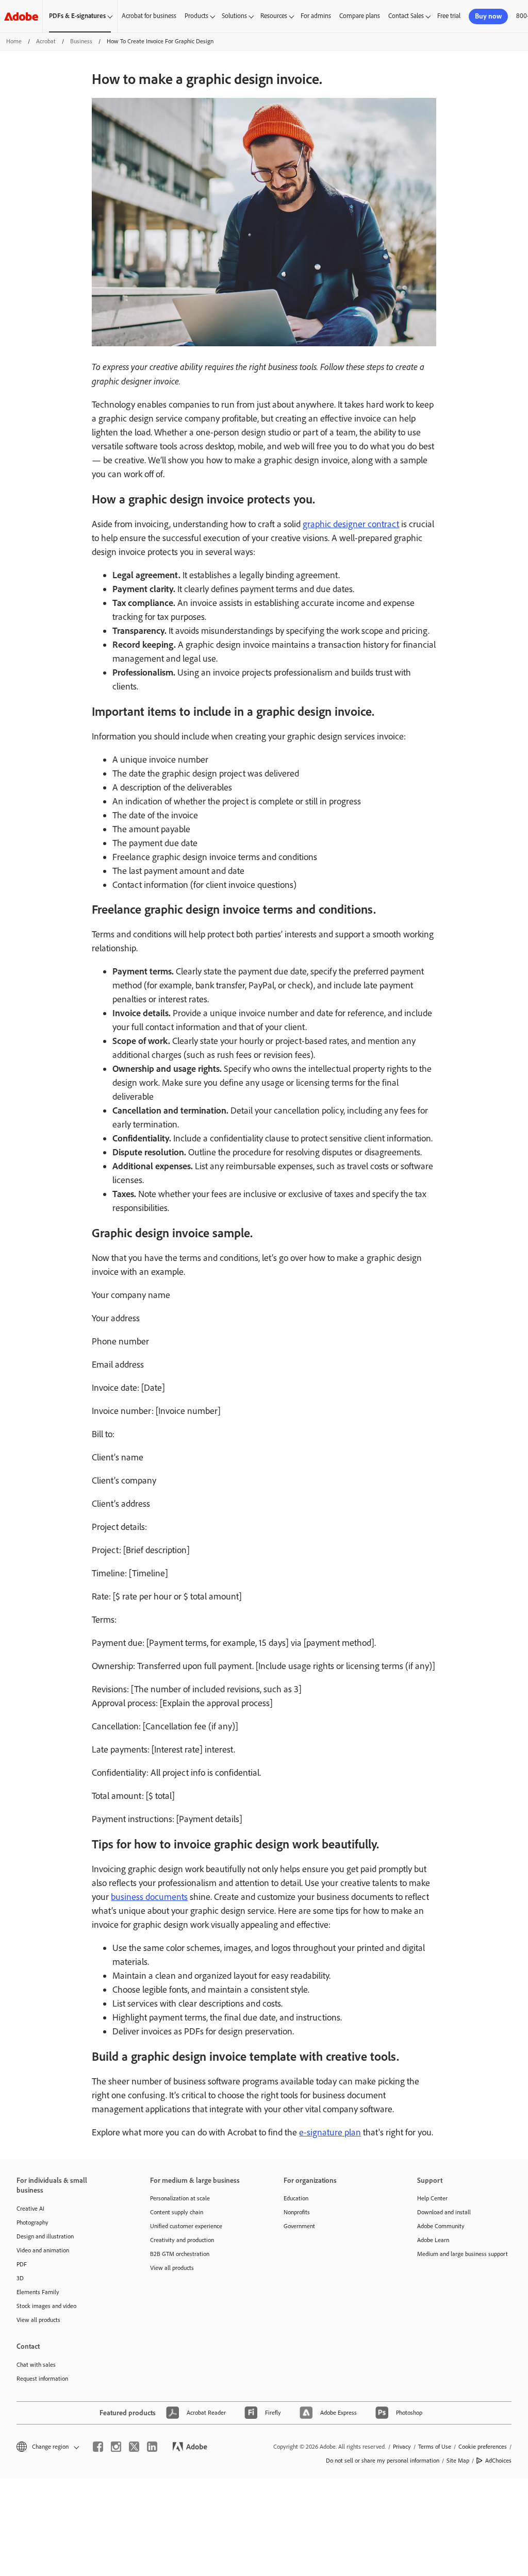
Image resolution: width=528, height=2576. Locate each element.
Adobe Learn (433, 2240)
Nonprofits (297, 2212)
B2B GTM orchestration (180, 2254)
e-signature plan (330, 2132)
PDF (22, 2264)
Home (14, 41)
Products (196, 16)
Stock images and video (46, 2306)
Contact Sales (406, 16)
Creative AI (30, 2209)
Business (81, 41)
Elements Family (38, 2292)
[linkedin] (152, 2447)
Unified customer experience (186, 2226)
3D (20, 2278)
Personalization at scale (180, 2198)
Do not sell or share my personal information (383, 2461)
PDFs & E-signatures (77, 16)
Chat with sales (36, 2365)
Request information (42, 2379)
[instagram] (116, 2447)
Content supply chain (177, 2212)
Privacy (402, 2447)
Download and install (444, 2212)
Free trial (449, 16)
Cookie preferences (483, 2447)
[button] (47, 2447)
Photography (32, 2223)
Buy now (488, 16)
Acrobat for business (149, 16)
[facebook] (98, 2447)
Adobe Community (441, 2226)
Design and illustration (45, 2236)
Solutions (234, 16)
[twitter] (134, 2447)
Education (296, 2198)
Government (299, 2226)
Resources (274, 16)
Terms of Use (435, 2447)
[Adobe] (21, 16)
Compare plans (360, 16)
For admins (316, 16)
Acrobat (46, 41)
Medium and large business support (463, 2254)
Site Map (458, 2461)
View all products (38, 2320)
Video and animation (43, 2250)
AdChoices (498, 2461)
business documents (149, 1897)
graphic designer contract (351, 524)
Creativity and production (182, 2240)
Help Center (432, 2198)
